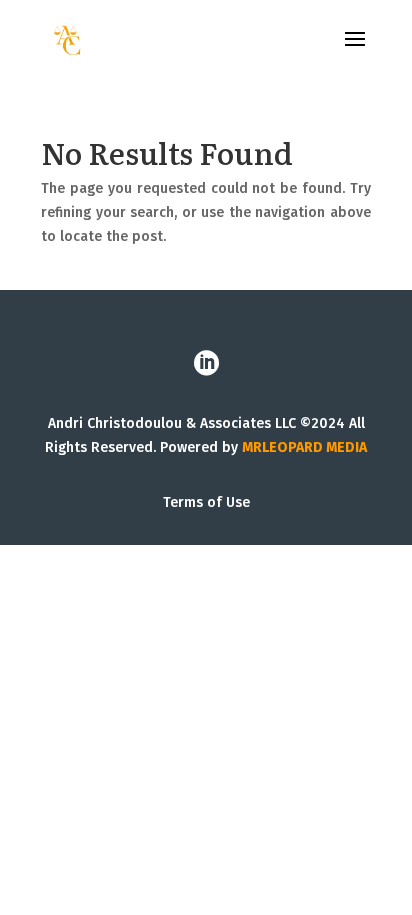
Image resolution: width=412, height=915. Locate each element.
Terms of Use (206, 502)
